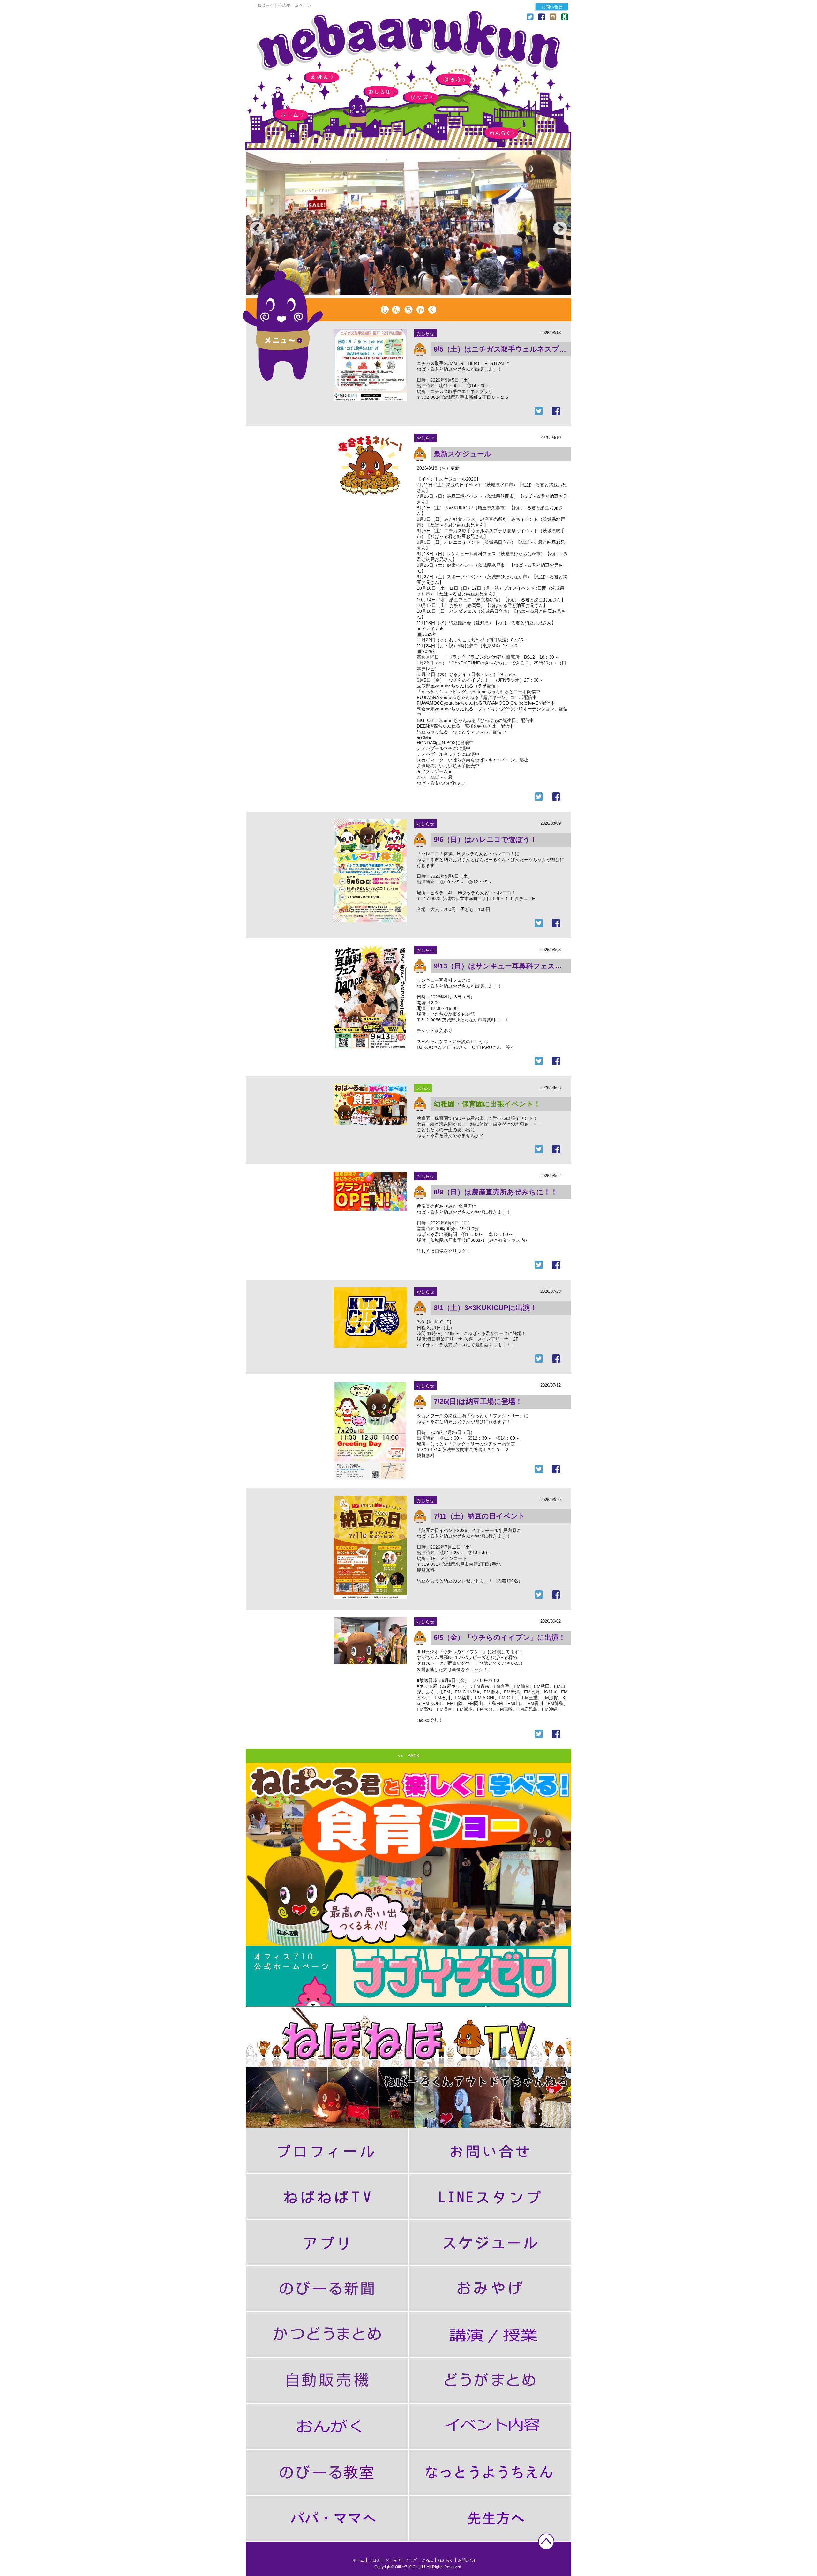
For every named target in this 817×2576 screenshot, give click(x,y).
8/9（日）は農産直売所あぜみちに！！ (496, 1192)
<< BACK (409, 1756)
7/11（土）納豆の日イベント (480, 1516)
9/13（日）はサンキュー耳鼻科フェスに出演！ (502, 966)
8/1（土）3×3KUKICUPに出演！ (485, 1308)
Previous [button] (252, 224)
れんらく (501, 133)
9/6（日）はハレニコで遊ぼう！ (485, 840)
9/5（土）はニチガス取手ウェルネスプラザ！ (502, 349)
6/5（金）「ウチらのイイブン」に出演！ (500, 1637)
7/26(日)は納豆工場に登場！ (478, 1402)
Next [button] (555, 224)
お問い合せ (552, 7)
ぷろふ (454, 80)
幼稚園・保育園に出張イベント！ (487, 1104)
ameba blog (565, 17)
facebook (542, 17)
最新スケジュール (463, 454)
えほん (322, 77)
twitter (530, 17)
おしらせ (381, 92)
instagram (553, 17)
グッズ (420, 98)
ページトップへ (546, 2542)
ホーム (291, 115)
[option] (408, 224)
